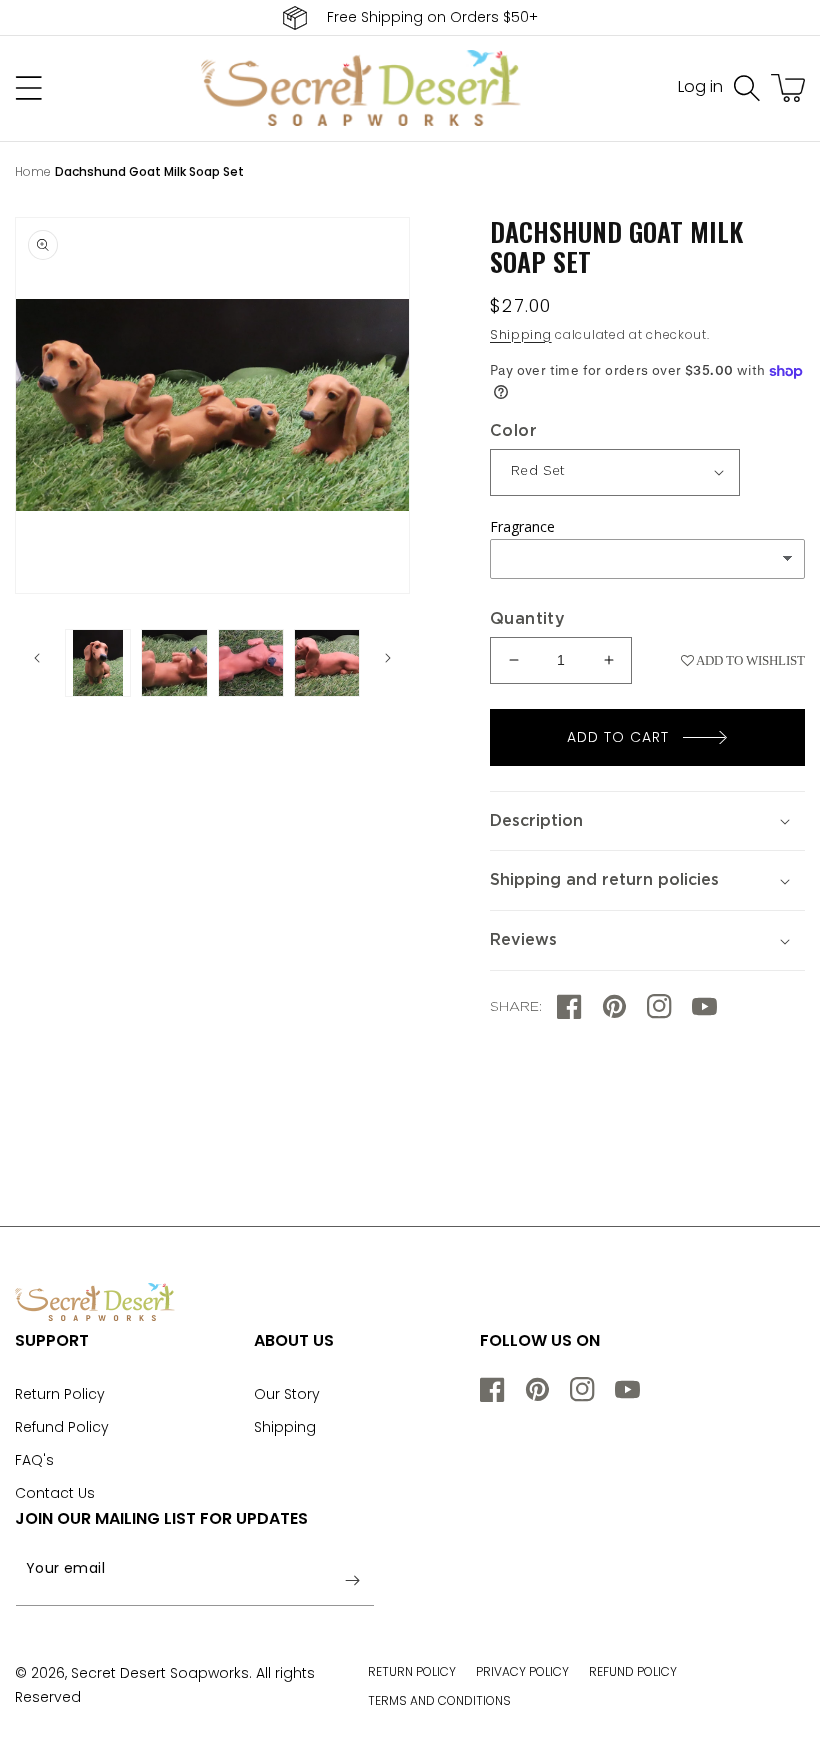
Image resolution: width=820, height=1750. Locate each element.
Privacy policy (522, 1671)
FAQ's (34, 1460)
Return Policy (60, 1394)
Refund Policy (62, 1427)
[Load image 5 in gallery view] (251, 663)
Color (513, 431)
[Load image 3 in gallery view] (98, 663)
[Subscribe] (352, 1581)
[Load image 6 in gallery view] (327, 663)
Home (33, 171)
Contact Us (55, 1493)
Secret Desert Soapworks (160, 1673)
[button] (747, 88)
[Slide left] (37, 658)
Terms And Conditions (439, 1700)
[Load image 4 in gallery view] (174, 663)
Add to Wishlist (749, 660)
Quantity (527, 619)
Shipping (521, 334)
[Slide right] (388, 658)
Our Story (287, 1394)
